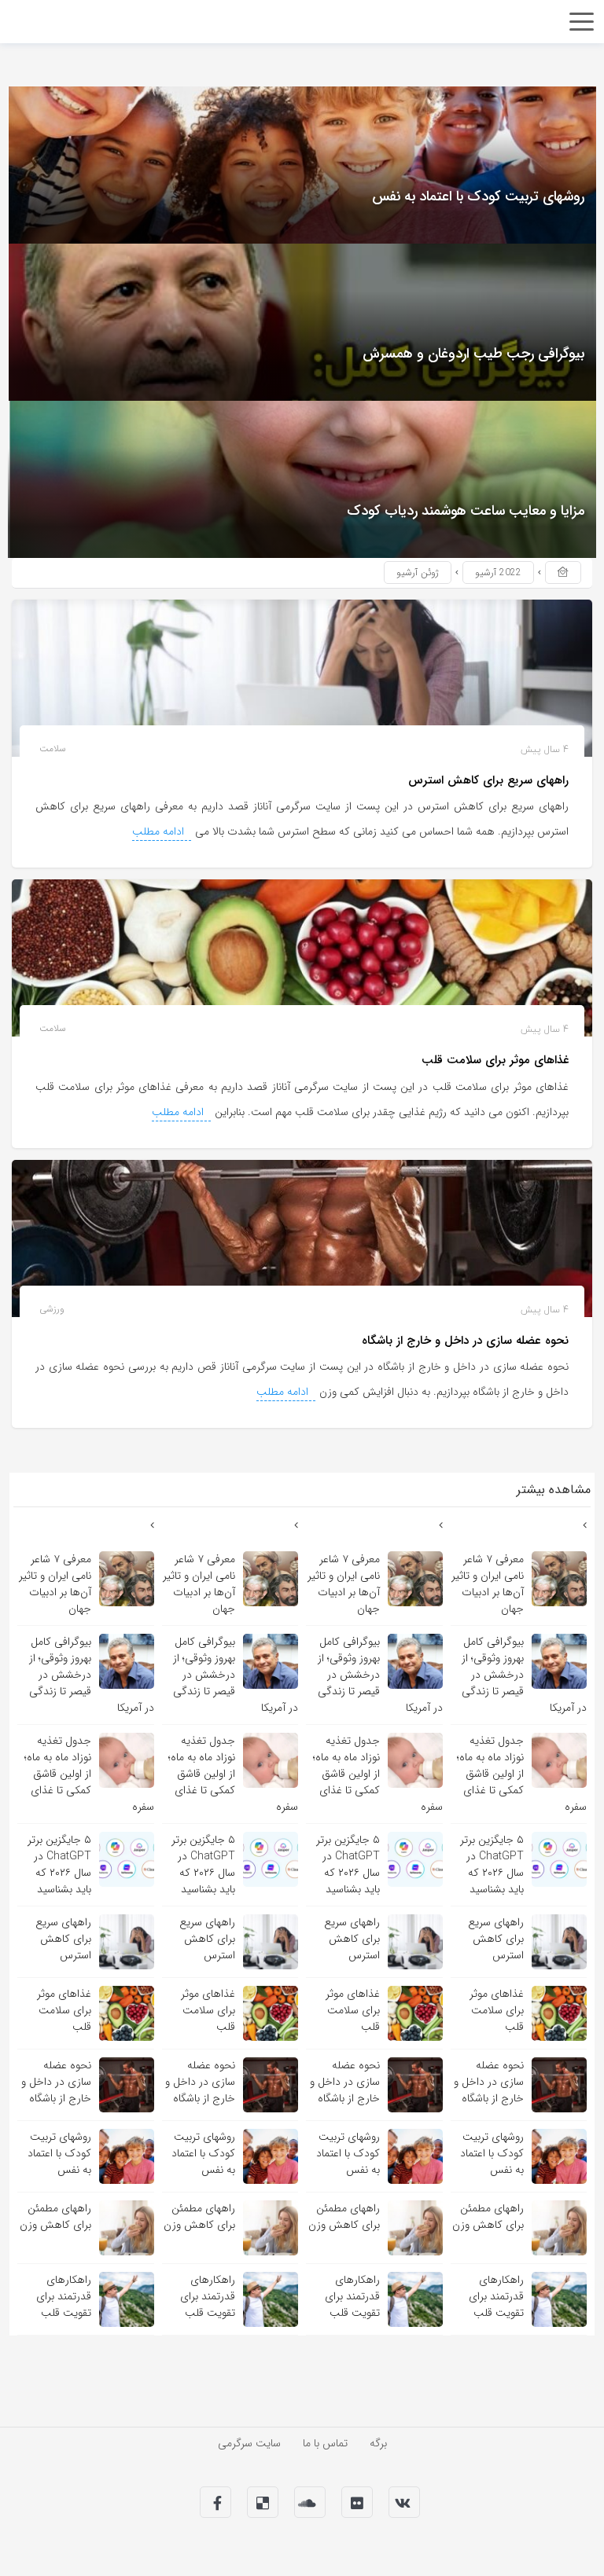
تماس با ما (325, 2443)
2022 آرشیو (498, 572)
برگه (378, 2443)
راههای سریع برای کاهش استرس (488, 780)
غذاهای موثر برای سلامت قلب (495, 1060)
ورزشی (52, 1309)
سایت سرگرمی (249, 2443)
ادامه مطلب (160, 831)
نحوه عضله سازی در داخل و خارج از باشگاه (465, 1341)
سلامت (53, 749)
